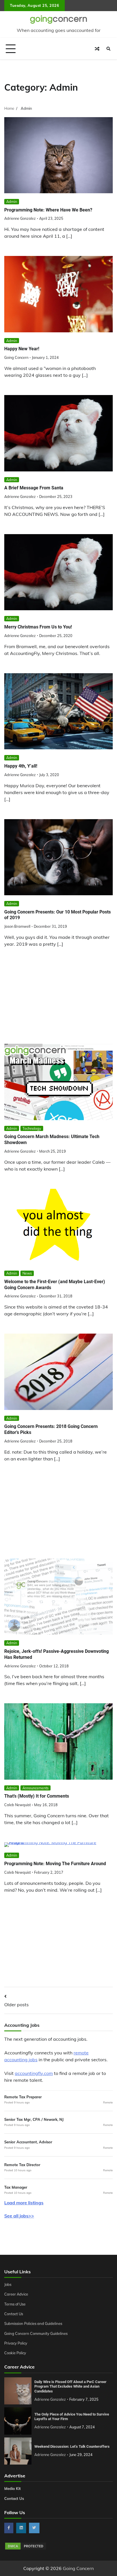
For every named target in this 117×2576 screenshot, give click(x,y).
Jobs (8, 2284)
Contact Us (14, 2314)
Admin (12, 202)
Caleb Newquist (17, 1805)
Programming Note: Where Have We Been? (48, 210)
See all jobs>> (19, 2216)
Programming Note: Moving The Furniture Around (55, 1864)
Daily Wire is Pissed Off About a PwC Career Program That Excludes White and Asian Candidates (70, 2386)
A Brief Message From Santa (34, 488)
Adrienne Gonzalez (20, 218)
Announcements (35, 1788)
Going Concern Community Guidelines (36, 2333)
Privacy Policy (16, 2343)
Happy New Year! (22, 349)
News (27, 1273)
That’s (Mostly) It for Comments (37, 1796)
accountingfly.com (34, 2073)
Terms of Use (15, 2304)
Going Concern (16, 357)
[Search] (108, 49)
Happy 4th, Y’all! (21, 766)
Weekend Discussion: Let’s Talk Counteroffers (72, 2446)
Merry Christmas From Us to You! (38, 627)
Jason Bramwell (17, 926)
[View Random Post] (97, 49)
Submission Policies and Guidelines (33, 2323)
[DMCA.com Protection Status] (26, 2549)
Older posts (16, 2005)
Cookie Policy (15, 2353)
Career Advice (16, 2294)
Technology (32, 1128)
